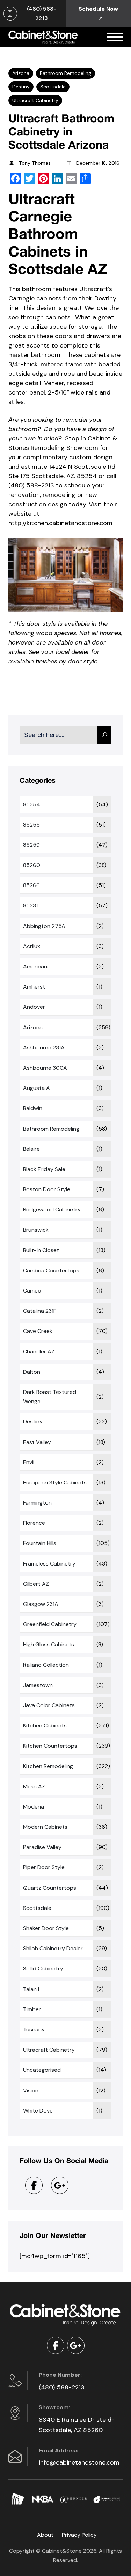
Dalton (32, 1372)
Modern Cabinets (45, 1827)
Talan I (31, 1989)
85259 (31, 845)
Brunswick (36, 1230)
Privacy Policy (79, 2535)
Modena (34, 1807)
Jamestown (38, 1685)
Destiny (21, 87)
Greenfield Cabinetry (50, 1624)
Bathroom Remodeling (65, 73)
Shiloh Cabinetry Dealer (53, 1948)
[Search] (104, 735)
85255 (31, 825)
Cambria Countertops (51, 1270)
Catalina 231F (40, 1311)
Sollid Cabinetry (43, 1969)
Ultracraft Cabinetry (35, 100)
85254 (32, 805)
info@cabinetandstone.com (79, 2462)
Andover (34, 1007)
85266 (31, 885)
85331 (30, 905)
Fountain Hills (40, 1543)
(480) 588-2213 (62, 2387)
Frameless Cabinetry (49, 1564)
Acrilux (32, 946)
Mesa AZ (34, 1786)
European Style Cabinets (55, 1482)
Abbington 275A (44, 926)
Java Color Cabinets (49, 1705)
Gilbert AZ (36, 1584)
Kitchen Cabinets (45, 1726)
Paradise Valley (42, 1847)
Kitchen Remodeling (48, 1766)
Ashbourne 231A (44, 1048)
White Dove (38, 2111)
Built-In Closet (41, 1250)
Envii (29, 1462)
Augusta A (37, 1088)
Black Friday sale (44, 1169)
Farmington (37, 1503)
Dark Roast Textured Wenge (50, 1397)
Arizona (21, 73)
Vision (31, 2090)
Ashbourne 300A (45, 1068)
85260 (32, 865)
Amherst (34, 987)
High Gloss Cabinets (49, 1644)
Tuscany (34, 2029)
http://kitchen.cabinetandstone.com (60, 523)
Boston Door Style (47, 1189)
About (45, 2535)
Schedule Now (98, 9)
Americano (37, 966)
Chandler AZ (39, 1352)
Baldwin (33, 1108)
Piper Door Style (44, 1867)
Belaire (31, 1149)
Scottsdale (53, 87)
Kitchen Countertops (50, 1746)
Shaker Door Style (46, 1928)
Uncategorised (42, 2070)
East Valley (37, 1442)
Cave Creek (38, 1331)
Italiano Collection (46, 1665)
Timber (32, 2009)
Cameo (32, 1291)
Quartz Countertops (50, 1888)
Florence (34, 1523)
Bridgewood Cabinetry (52, 1209)
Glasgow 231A (41, 1604)
